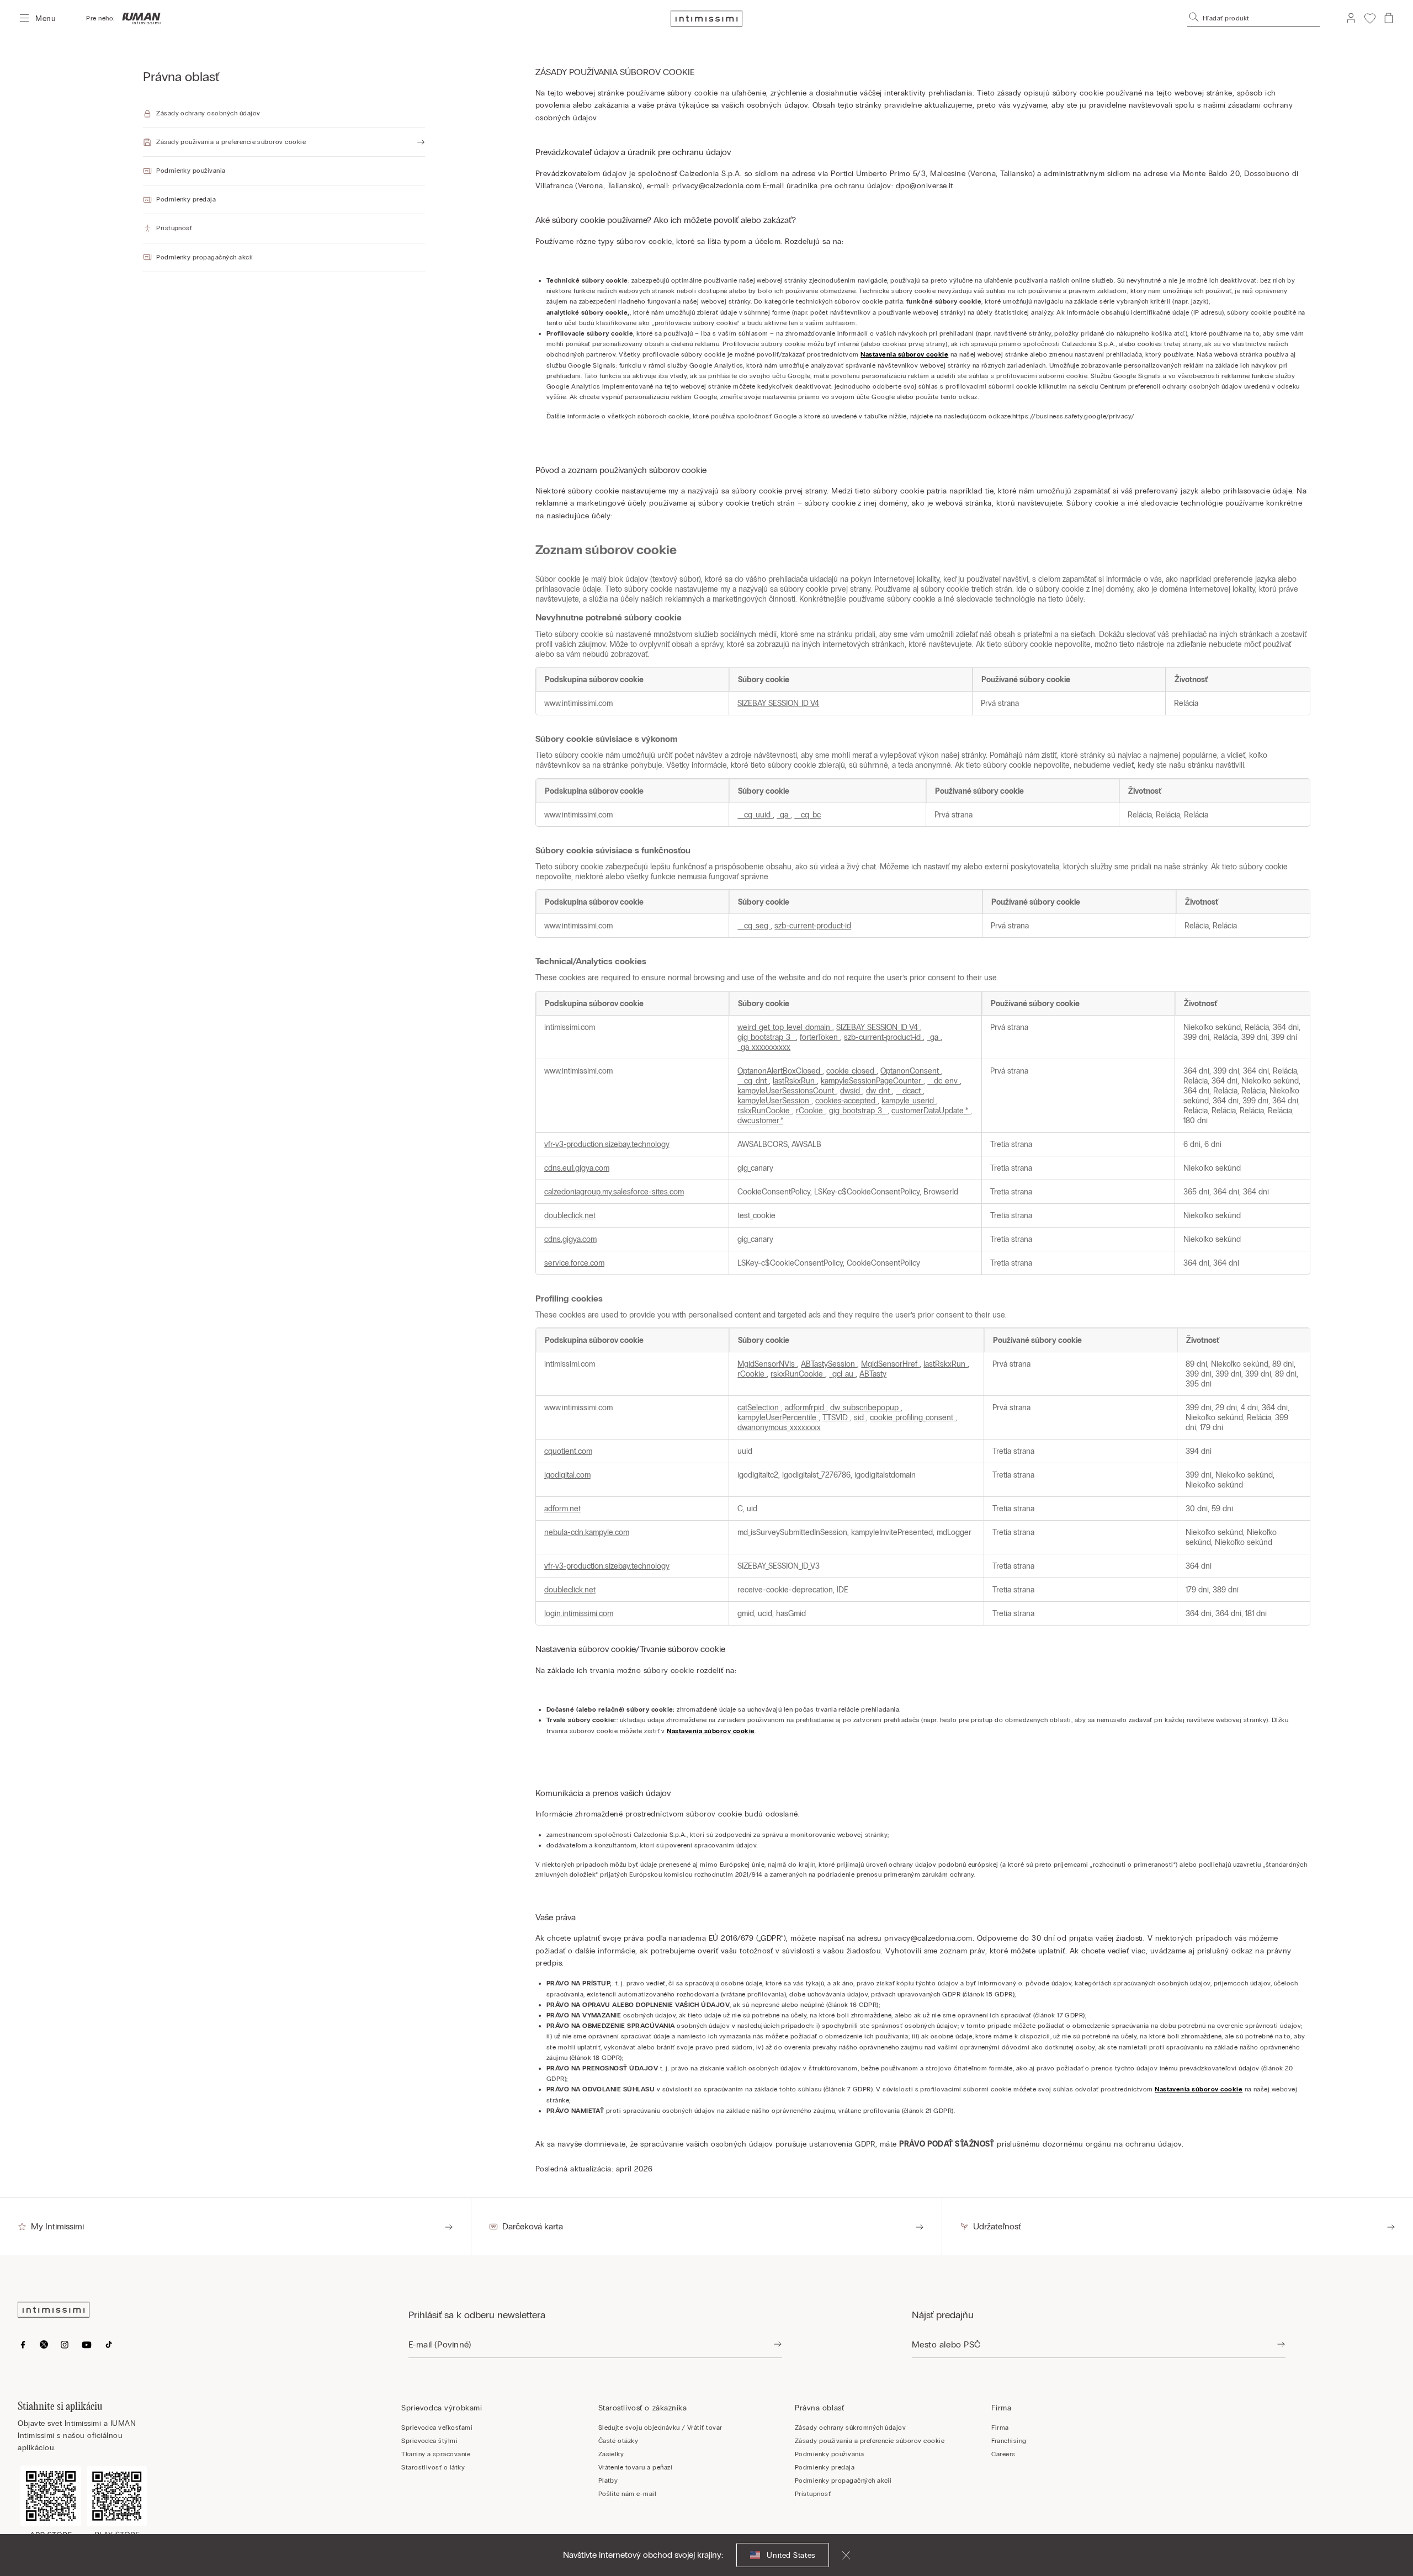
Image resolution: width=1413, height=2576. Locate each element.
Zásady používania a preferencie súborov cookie (870, 2441)
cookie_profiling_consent (913, 1417)
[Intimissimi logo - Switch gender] (138, 18)
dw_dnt (879, 1091)
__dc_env (944, 1081)
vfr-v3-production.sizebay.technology (607, 1144)
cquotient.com (568, 1451)
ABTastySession (829, 1364)
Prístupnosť (813, 2494)
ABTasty (873, 1374)
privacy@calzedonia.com (716, 186)
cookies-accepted (846, 1101)
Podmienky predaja (825, 2467)
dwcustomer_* (760, 1120)
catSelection (759, 1407)
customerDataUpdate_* (931, 1111)
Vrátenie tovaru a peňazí (636, 2467)
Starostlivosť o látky (433, 2467)
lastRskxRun (795, 1081)
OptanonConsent (911, 1071)
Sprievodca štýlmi (429, 2441)
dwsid (851, 1091)
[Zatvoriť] (840, 2555)
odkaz (968, 397)
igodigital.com (567, 1475)
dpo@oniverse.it (925, 186)
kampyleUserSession (774, 1101)
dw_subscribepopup (865, 1407)
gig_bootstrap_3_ (767, 1037)
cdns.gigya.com (570, 1239)
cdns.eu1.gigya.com (577, 1168)
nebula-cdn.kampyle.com (587, 1532)
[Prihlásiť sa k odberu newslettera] (778, 2345)
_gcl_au (842, 1374)
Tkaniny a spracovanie (436, 2454)
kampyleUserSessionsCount (787, 1091)
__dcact (909, 1091)
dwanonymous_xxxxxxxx (779, 1427)
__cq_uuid (755, 815)
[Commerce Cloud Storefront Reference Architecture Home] (706, 18)
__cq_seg (754, 926)
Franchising (1009, 2441)
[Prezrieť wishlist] (1370, 18)
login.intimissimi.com (579, 1613)
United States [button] (791, 2555)
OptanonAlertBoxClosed (780, 1071)
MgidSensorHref (890, 1364)
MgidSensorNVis (767, 1364)
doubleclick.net (570, 1215)
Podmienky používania (830, 2454)
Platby (608, 2481)
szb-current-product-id (813, 926)
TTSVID (836, 1417)
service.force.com (574, 1263)
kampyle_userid (909, 1101)
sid (860, 1417)
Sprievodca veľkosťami (437, 2428)
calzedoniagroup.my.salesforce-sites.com (614, 1192)
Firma (1000, 2428)
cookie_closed (851, 1071)
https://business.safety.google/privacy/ (1074, 416)
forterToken (820, 1037)
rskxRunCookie (765, 1111)
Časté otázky (618, 2441)
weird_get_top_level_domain (785, 1027)
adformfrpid (806, 1407)
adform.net (562, 1509)
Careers (1003, 2454)
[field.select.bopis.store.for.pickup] (1281, 2345)
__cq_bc (808, 815)
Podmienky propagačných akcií (843, 2481)
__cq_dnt (753, 1081)
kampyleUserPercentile (778, 1417)
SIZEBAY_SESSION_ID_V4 (778, 703)
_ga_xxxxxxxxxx (764, 1047)
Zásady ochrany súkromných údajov (850, 2428)
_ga (783, 815)
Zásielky (611, 2454)
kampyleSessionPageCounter (872, 1081)
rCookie (811, 1111)
